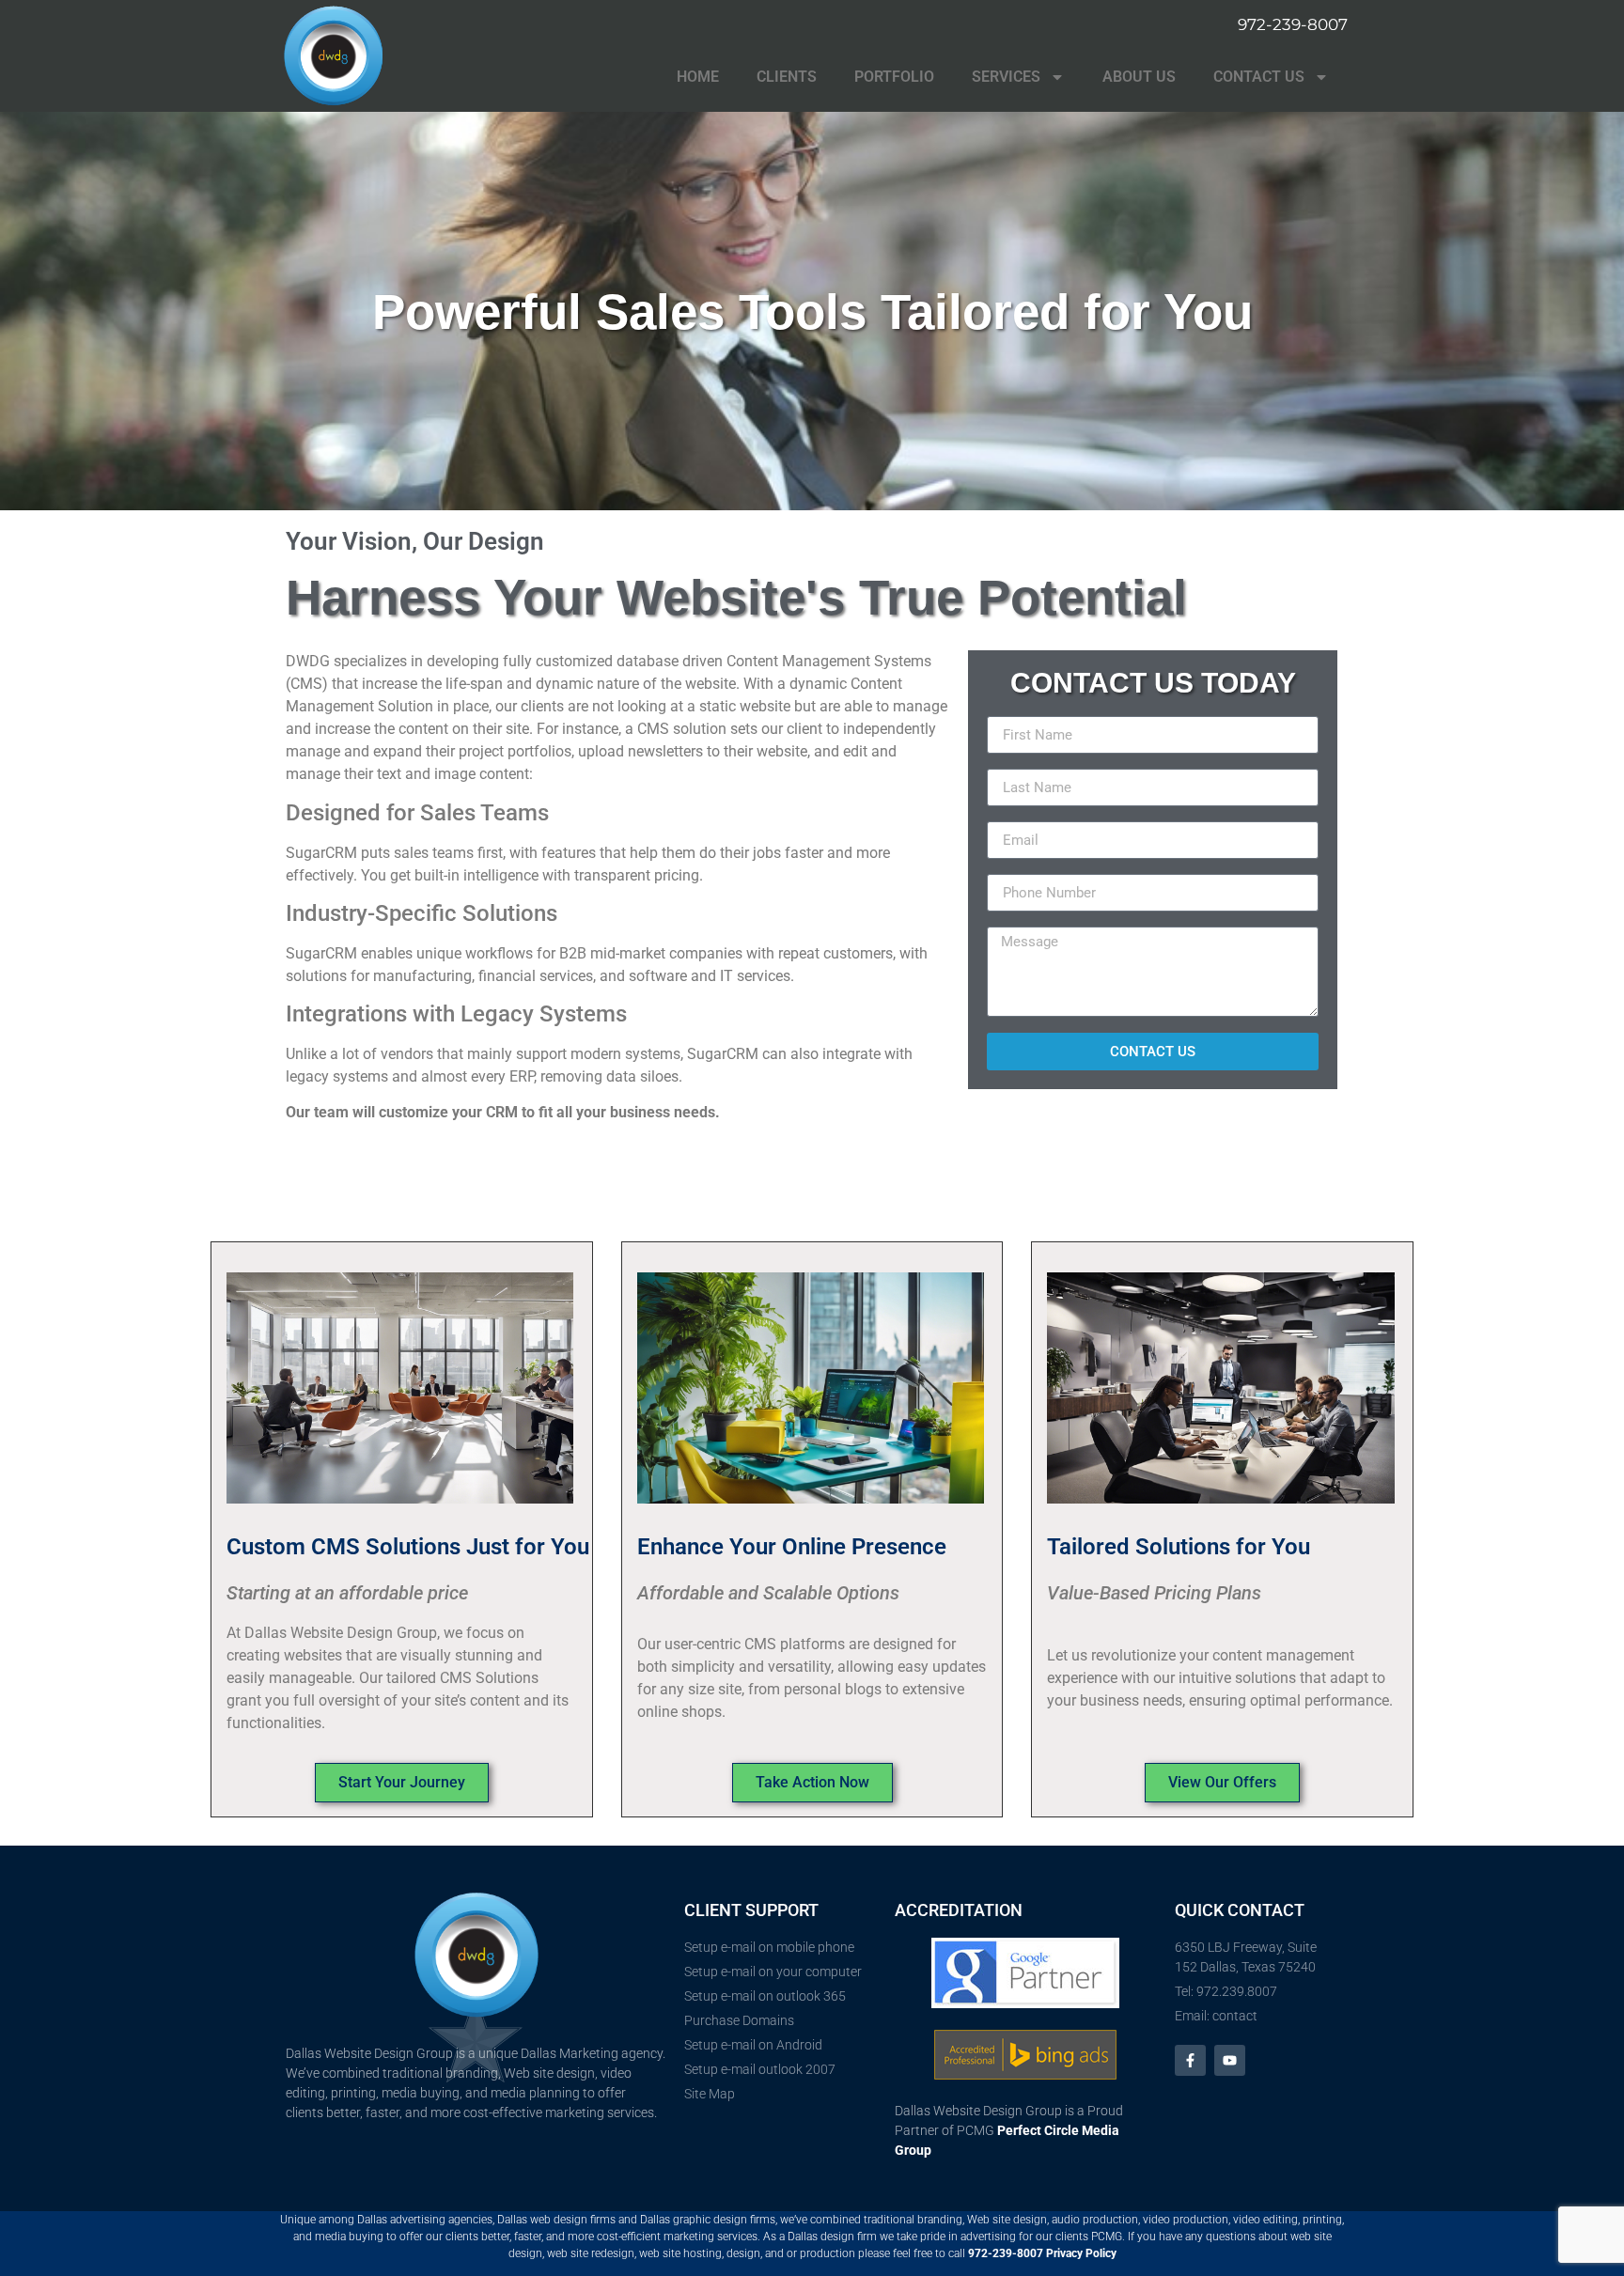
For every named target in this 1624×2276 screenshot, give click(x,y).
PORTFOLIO (894, 77)
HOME (698, 77)
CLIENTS (787, 77)
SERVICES (1006, 77)
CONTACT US (1259, 77)
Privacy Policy (1081, 2253)
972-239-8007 (1006, 2253)
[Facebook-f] (1190, 2060)
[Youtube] (1230, 2060)
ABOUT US (1139, 77)
